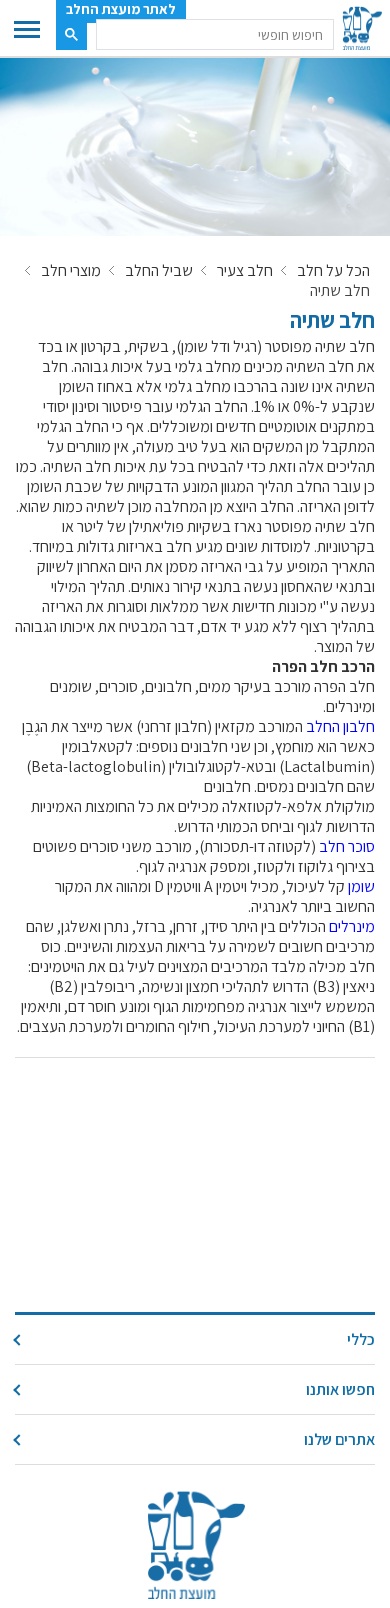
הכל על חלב (333, 271)
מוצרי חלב (71, 271)
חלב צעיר (245, 271)
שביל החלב (159, 271)
